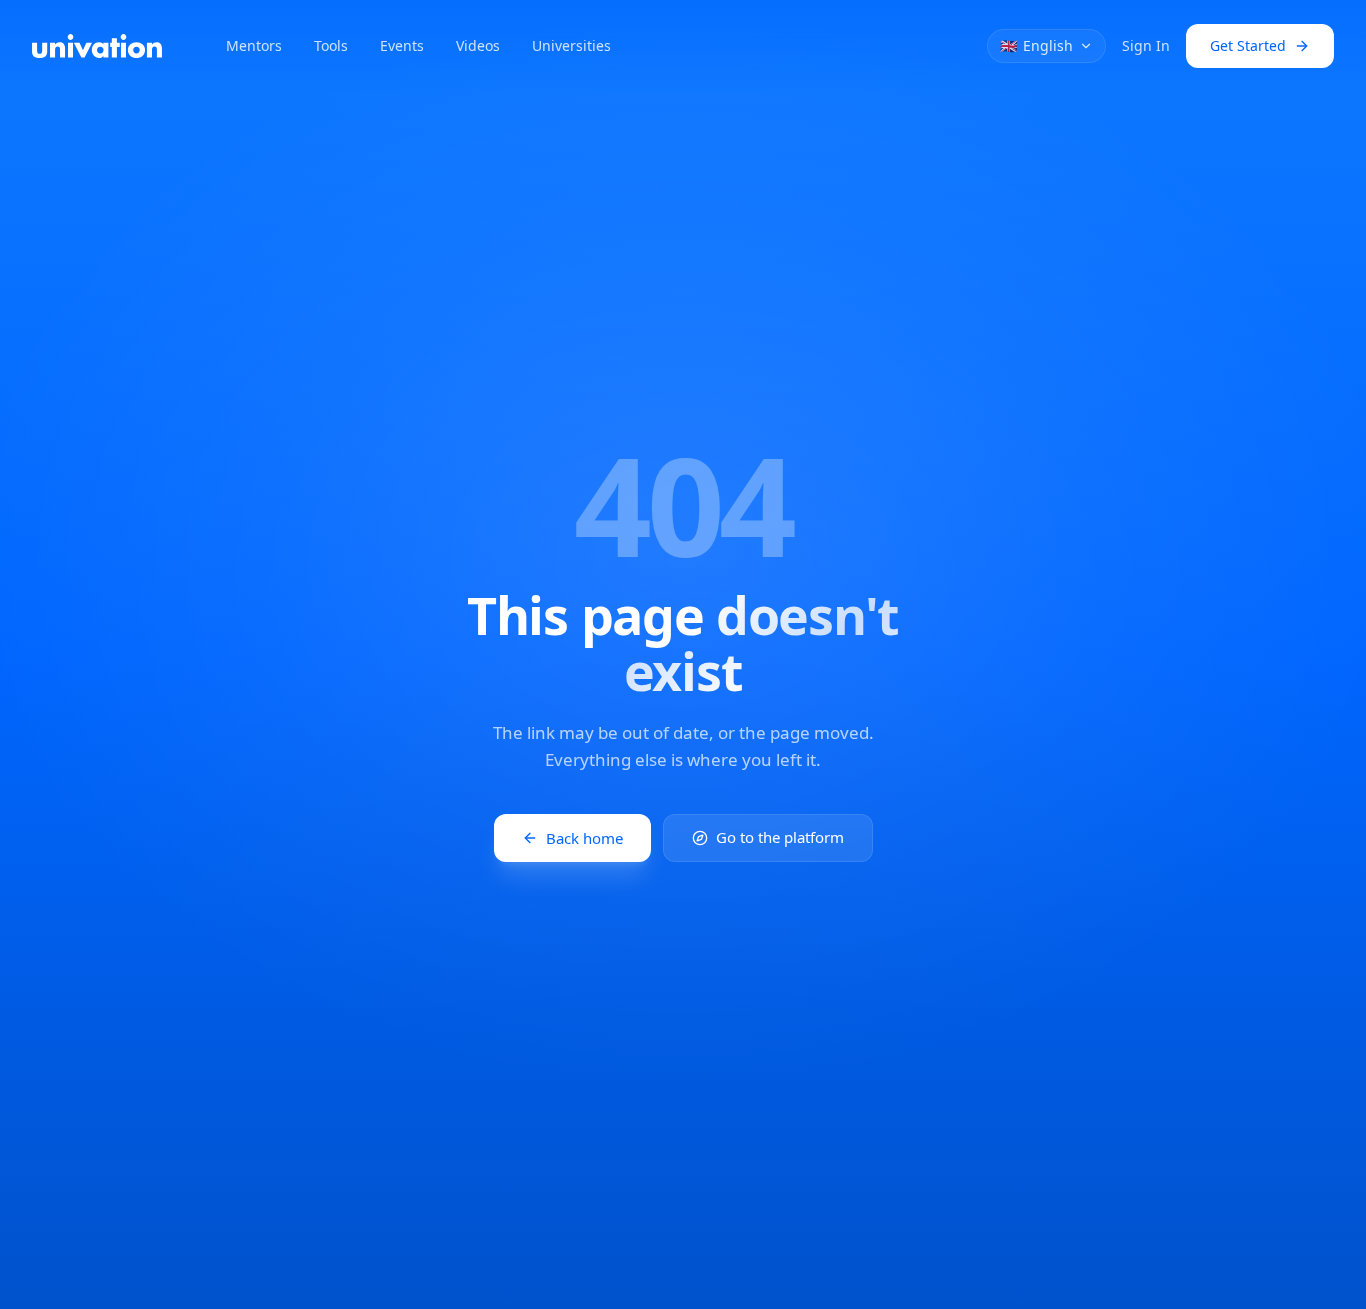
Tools (331, 45)
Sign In (1146, 45)
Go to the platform (780, 838)
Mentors (254, 45)
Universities (571, 45)
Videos (478, 45)
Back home (584, 838)
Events (402, 45)
